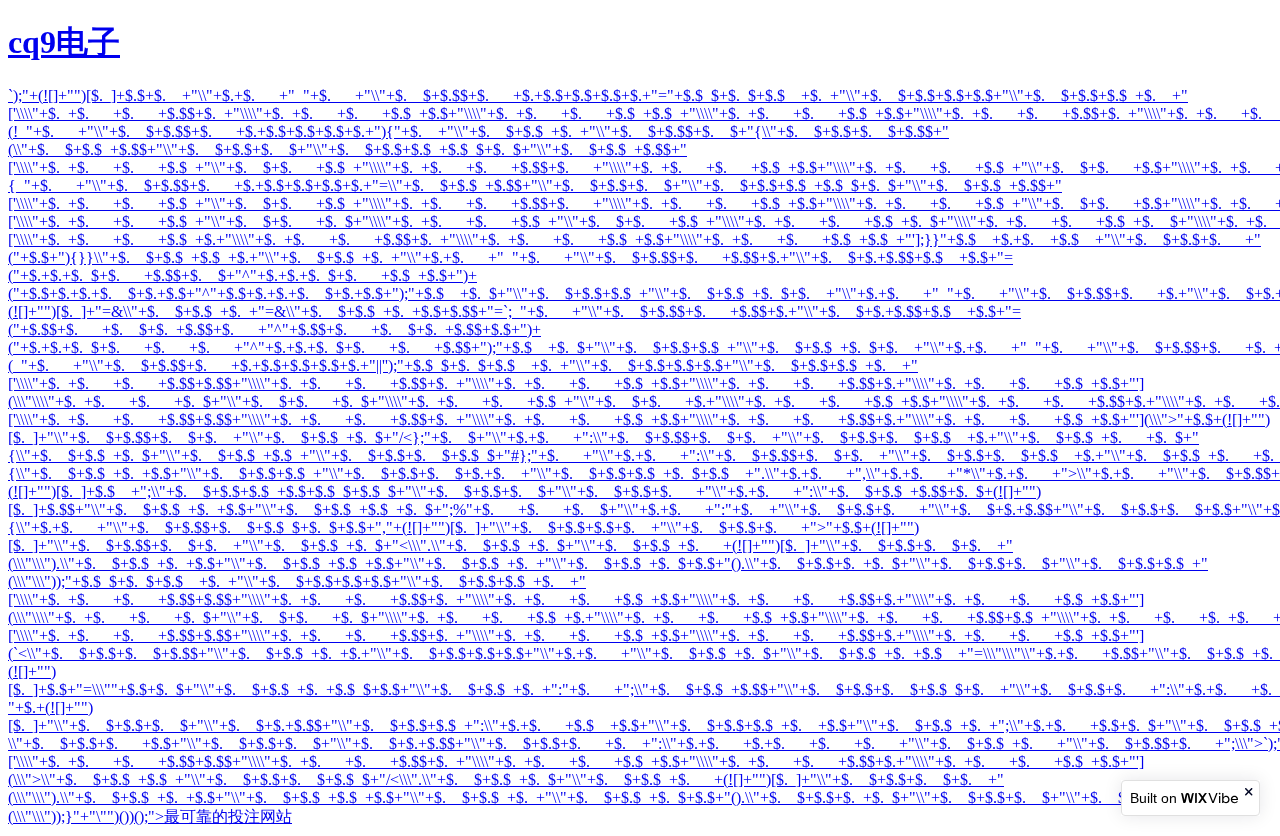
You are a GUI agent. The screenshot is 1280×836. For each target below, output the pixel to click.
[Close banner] (1250, 791)
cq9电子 (64, 42)
